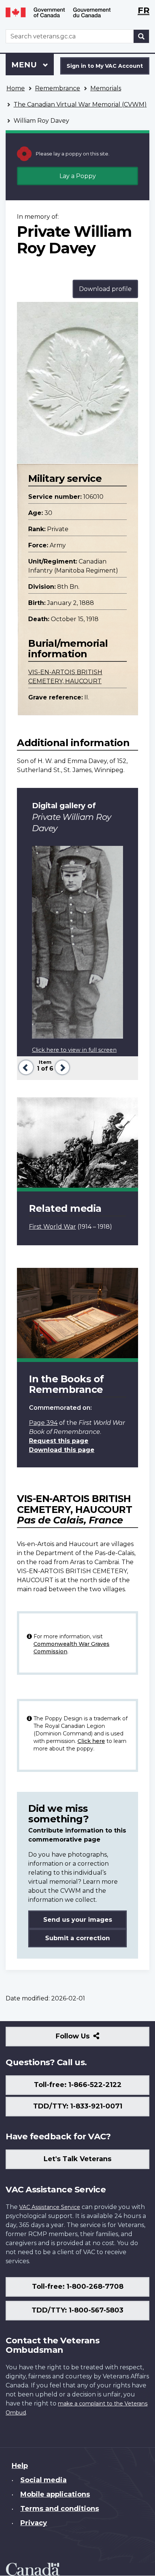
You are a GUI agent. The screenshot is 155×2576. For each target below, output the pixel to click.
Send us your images (78, 1920)
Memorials (106, 88)
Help (20, 2466)
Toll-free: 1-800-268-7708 (78, 2287)
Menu (25, 65)
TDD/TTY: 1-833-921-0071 (78, 2106)
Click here (91, 1741)
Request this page (59, 1441)
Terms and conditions (60, 2509)
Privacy (34, 2523)
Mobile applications (55, 2494)
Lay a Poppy (78, 176)
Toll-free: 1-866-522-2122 (78, 2085)
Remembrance (58, 88)
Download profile (105, 289)
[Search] (141, 36)
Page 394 (43, 1423)
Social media (43, 2480)
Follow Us (89, 2039)
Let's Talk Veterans (77, 2159)
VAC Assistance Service (50, 2207)
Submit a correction (77, 1938)
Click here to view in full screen (74, 1050)
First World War (52, 1227)
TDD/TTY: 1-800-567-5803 (77, 2310)
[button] (25, 1067)
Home (16, 88)
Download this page (62, 1450)
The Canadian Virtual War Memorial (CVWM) (80, 104)
